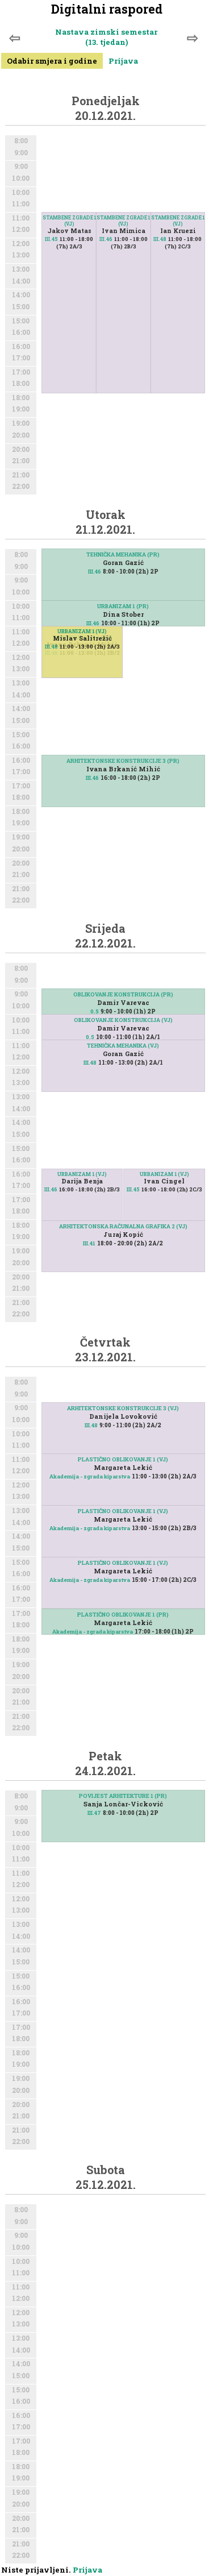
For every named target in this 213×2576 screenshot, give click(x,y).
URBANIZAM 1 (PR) (123, 606)
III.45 (51, 239)
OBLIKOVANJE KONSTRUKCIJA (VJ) (123, 1020)
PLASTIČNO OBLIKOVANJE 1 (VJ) (123, 1459)
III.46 (106, 239)
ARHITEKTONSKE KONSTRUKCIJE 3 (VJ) (123, 1408)
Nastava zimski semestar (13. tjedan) (106, 37)
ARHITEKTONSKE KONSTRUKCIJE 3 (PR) (123, 761)
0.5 (95, 1011)
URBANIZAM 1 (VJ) (82, 631)
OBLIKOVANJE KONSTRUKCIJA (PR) (123, 994)
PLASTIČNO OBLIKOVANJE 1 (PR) (123, 1615)
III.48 (160, 239)
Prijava (123, 61)
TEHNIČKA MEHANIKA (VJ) (123, 1046)
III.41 (89, 1243)
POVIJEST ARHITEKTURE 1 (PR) (123, 1796)
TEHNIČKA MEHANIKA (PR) (123, 554)
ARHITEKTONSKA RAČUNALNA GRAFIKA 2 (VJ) (123, 1226)
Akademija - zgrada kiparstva (90, 1476)
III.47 (94, 1813)
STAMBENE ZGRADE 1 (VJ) (178, 221)
